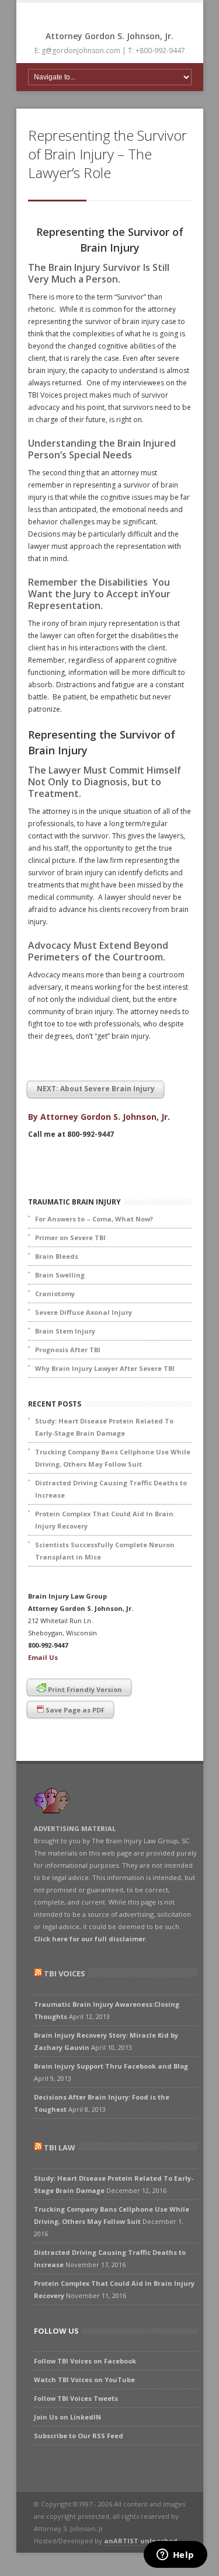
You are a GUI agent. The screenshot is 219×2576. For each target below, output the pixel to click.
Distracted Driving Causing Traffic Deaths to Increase (111, 1489)
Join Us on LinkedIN (67, 2417)
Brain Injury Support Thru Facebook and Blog (111, 2066)
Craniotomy (55, 1294)
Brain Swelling (60, 1275)
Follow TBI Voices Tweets (76, 2398)
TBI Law (60, 2147)
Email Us (43, 1657)
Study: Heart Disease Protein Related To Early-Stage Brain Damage (104, 1427)
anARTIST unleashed (141, 2541)
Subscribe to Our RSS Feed (79, 2436)
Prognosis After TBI (68, 1350)
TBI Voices (65, 1973)
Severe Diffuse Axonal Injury (84, 1312)
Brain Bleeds (57, 1256)
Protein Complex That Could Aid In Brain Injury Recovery (104, 1520)
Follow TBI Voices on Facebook (85, 2361)
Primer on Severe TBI (70, 1237)
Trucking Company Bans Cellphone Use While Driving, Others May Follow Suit (113, 1458)
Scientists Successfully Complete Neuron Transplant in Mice (105, 1551)
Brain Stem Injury (65, 1331)
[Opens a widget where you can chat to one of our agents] (175, 2556)
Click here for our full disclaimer (90, 1939)
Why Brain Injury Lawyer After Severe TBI (105, 1368)
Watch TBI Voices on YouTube (84, 2380)
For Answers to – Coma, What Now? (94, 1219)
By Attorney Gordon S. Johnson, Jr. (99, 1117)
